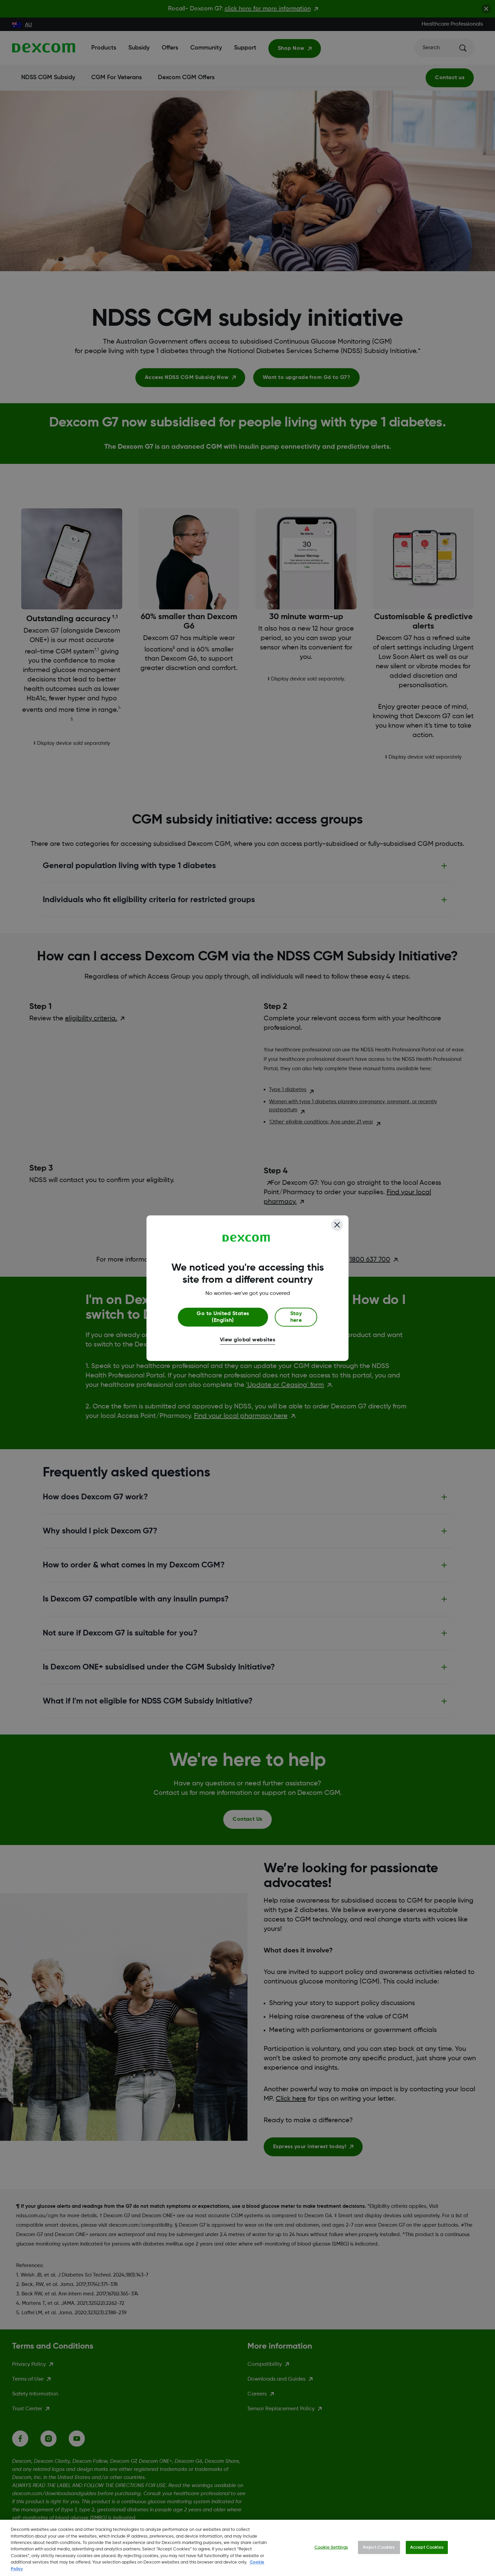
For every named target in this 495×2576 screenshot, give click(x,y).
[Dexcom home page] (246, 1238)
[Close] (337, 1225)
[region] (247, 2548)
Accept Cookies (427, 2547)
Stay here (296, 1317)
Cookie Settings (331, 2547)
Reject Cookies (379, 2547)
